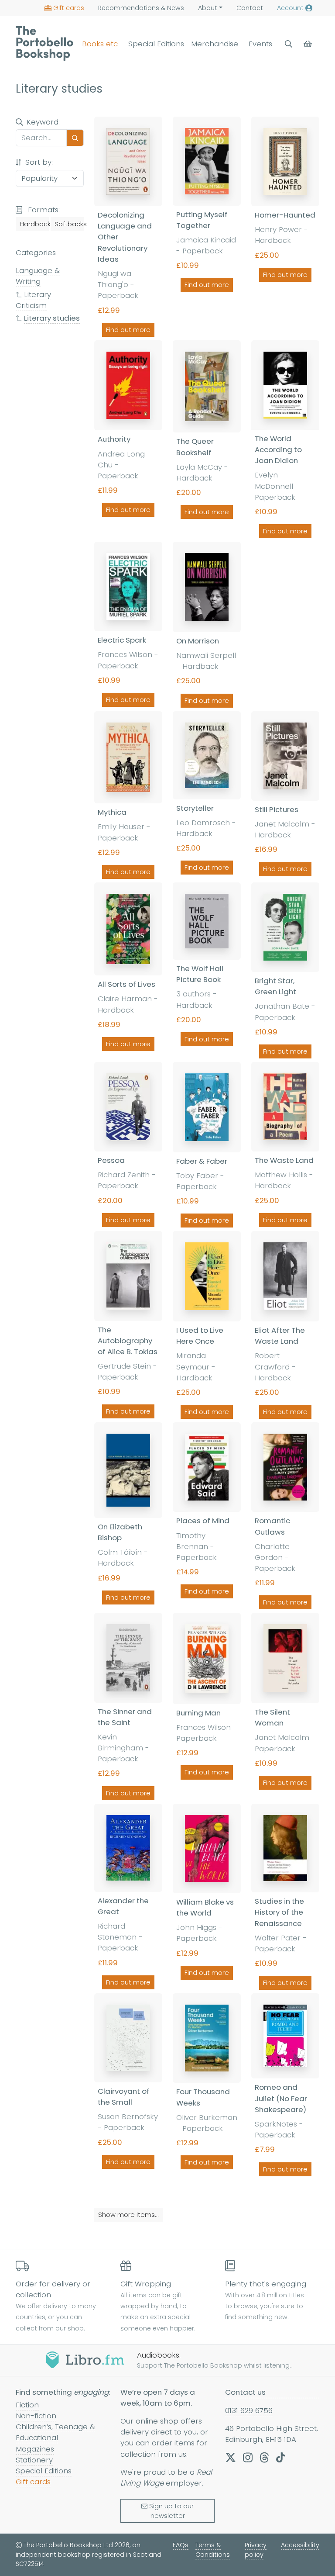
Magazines (35, 2449)
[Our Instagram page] (248, 2457)
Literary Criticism (33, 300)
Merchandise (215, 44)
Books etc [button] (100, 44)
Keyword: (43, 122)
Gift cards (69, 8)
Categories (36, 252)
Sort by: (38, 162)
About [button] (208, 8)
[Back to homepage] (44, 43)
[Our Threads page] (264, 2457)
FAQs (181, 2545)
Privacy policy (256, 2550)
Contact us (245, 2392)
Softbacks (69, 224)
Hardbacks (34, 224)
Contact (250, 8)
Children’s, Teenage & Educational (55, 2432)
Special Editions (156, 44)
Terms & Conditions (213, 2550)
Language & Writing (38, 276)
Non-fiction (36, 2416)
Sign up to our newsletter (171, 2511)
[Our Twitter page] (231, 2457)
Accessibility (300, 2545)
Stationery (34, 2460)
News (141, 8)
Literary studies (52, 318)
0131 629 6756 (249, 2410)
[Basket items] (309, 44)
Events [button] (260, 44)
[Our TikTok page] (280, 2457)
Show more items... (128, 2215)
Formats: (43, 210)
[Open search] (289, 44)
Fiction (27, 2405)
